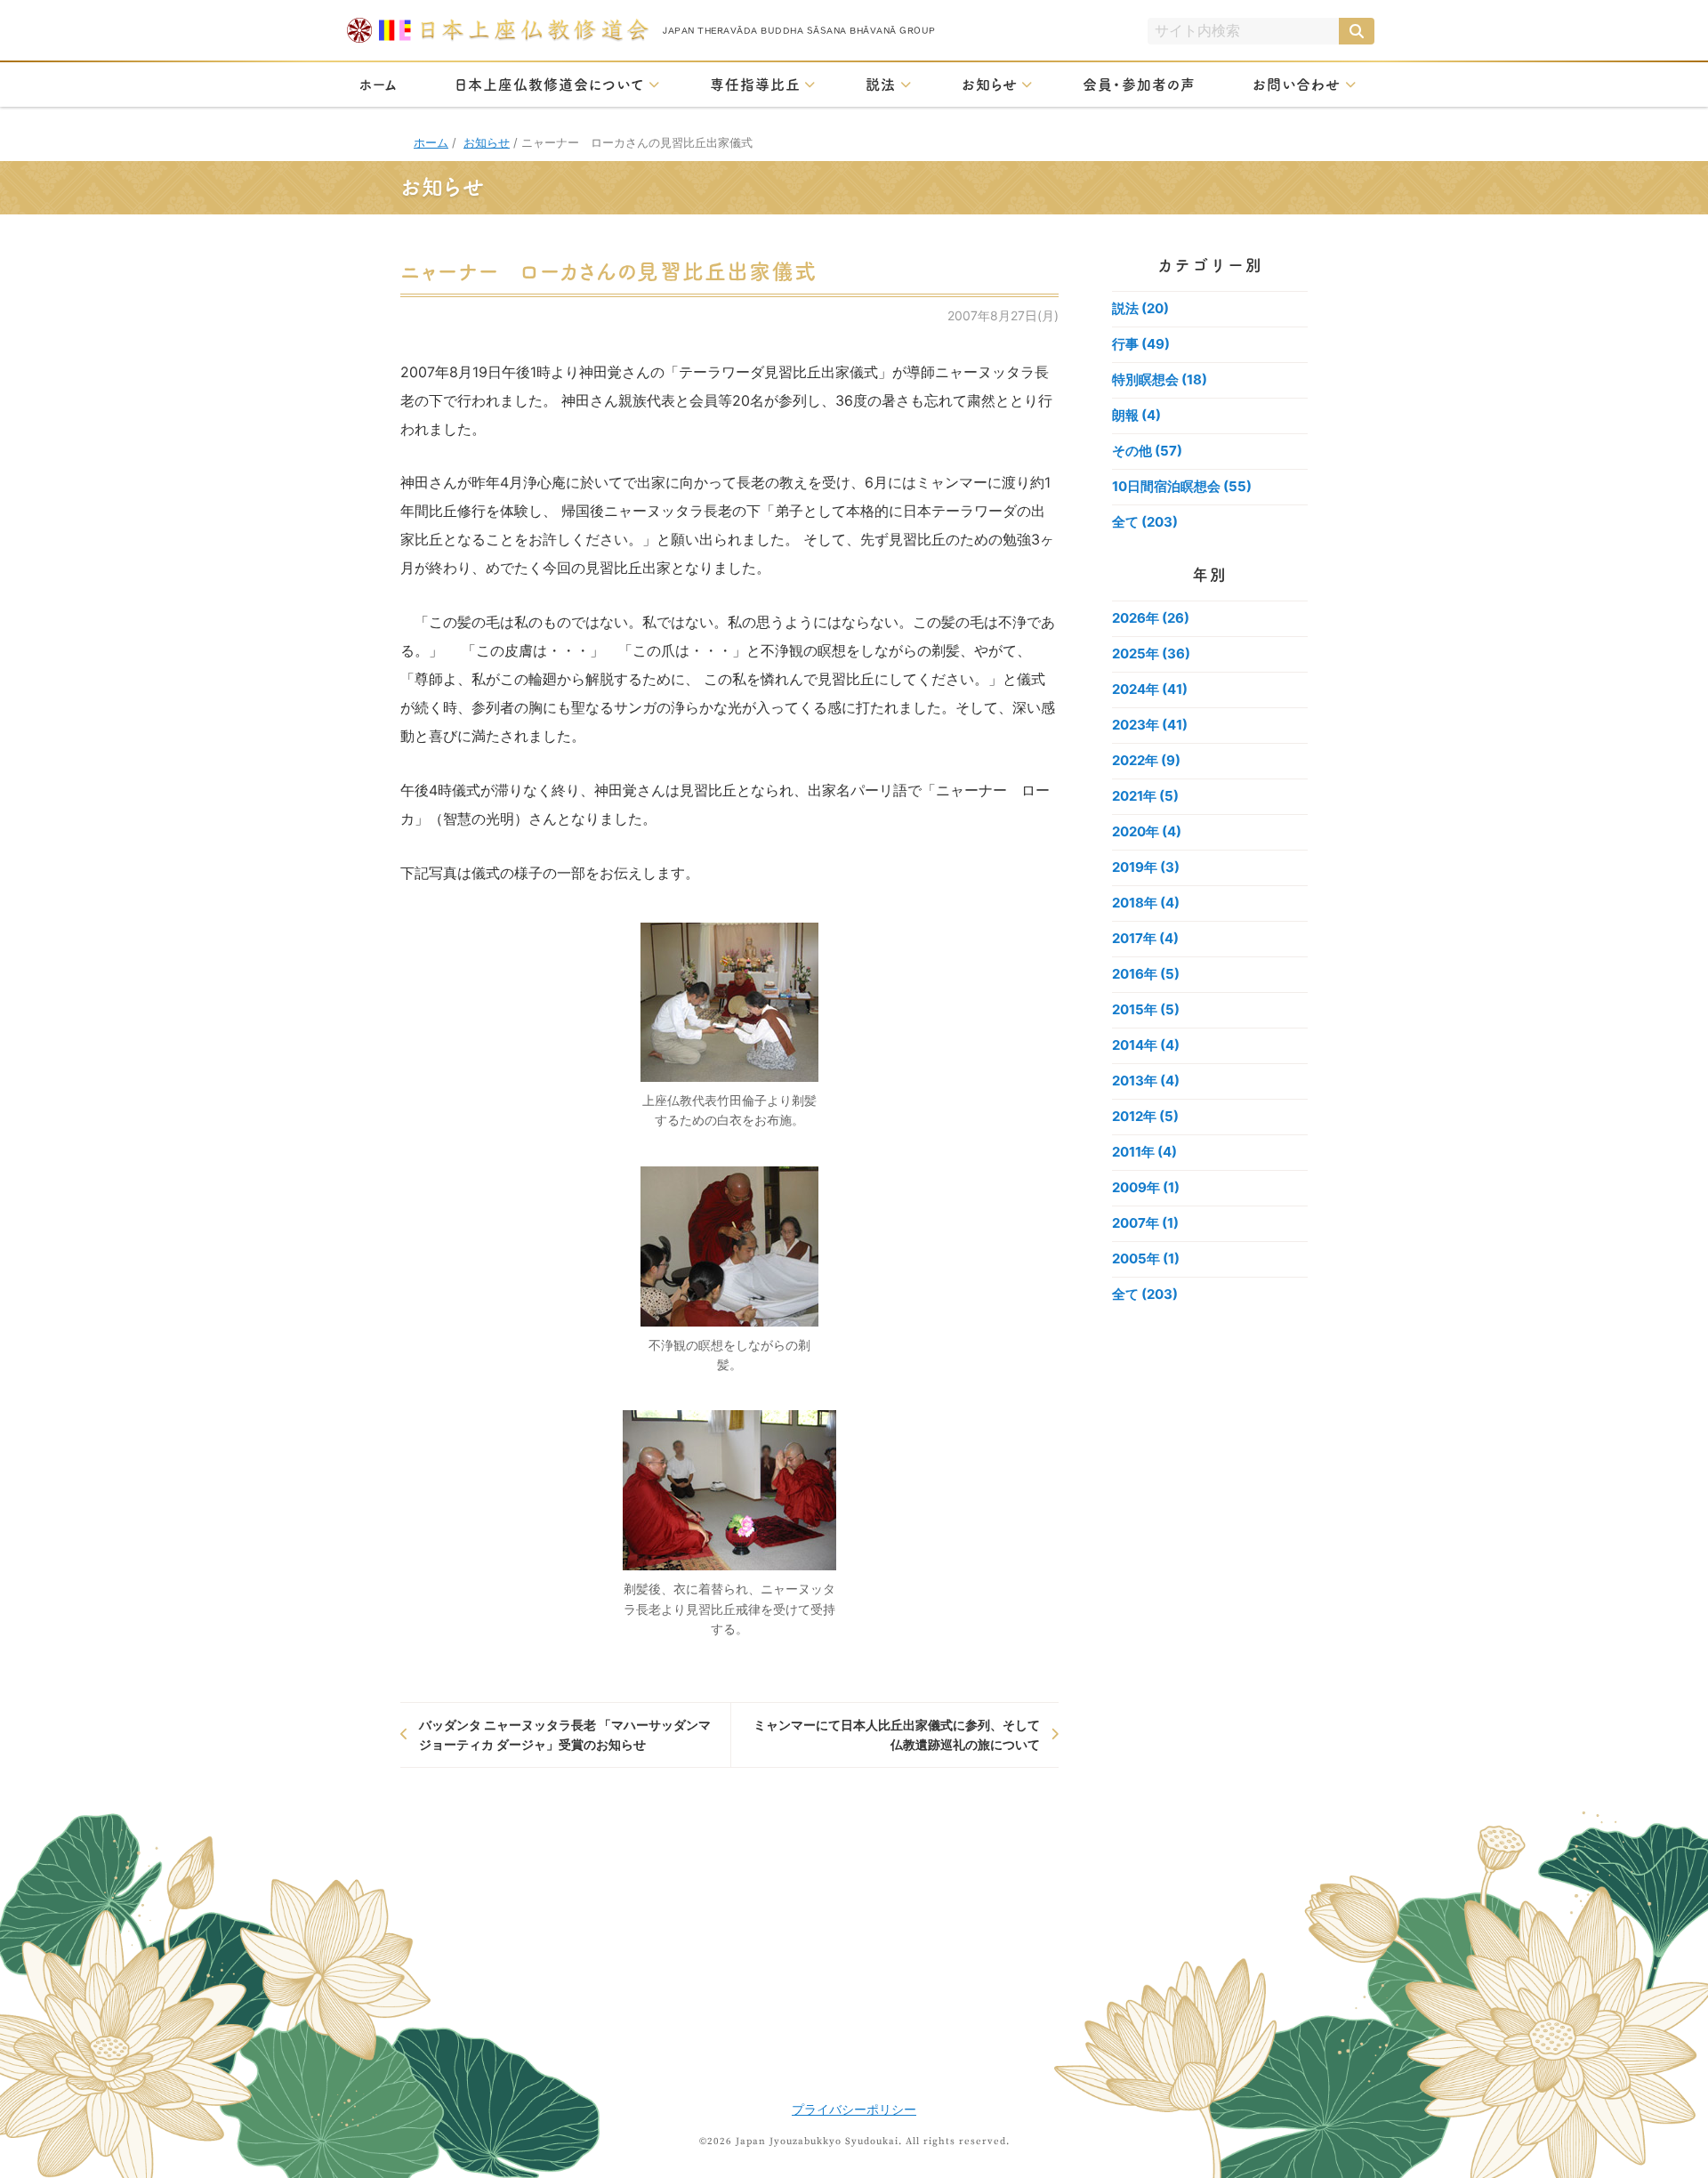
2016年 (1146, 974)
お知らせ (990, 85)
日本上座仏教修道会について (549, 85)
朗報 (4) (1136, 415)
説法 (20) (1140, 308)
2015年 (1146, 1009)
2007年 (1145, 1223)
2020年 (1147, 831)
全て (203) (1145, 522)
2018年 (1146, 903)
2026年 (1151, 618)
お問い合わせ (1297, 85)
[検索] (1357, 31)
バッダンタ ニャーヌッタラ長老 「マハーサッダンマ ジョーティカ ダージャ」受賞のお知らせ (565, 1734)
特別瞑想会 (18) (1160, 379)
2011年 (1144, 1152)
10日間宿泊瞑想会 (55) (1182, 486)
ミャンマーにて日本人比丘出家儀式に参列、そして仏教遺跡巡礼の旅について (897, 1734)
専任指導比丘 (755, 85)
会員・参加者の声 (1139, 85)
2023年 (1150, 725)
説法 (881, 85)
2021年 (1145, 796)
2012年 (1145, 1116)
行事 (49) (1141, 344)
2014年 (1146, 1045)
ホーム (378, 85)
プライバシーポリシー (854, 2109)
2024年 (1150, 689)
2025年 (1151, 653)
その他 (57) (1147, 451)
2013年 (1146, 1081)
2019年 (1146, 867)
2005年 (1146, 1258)
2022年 (1146, 760)
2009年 (1146, 1187)
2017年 (1145, 938)
